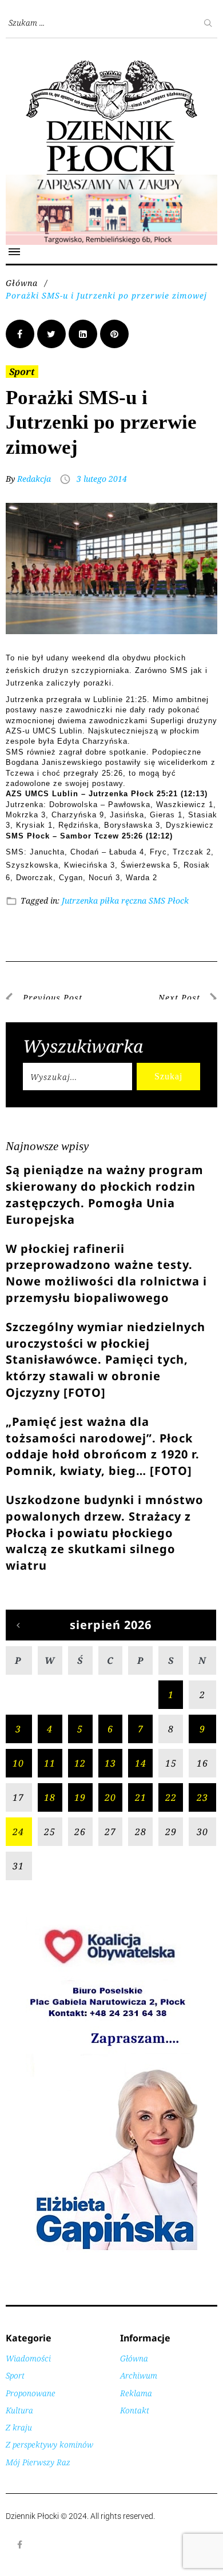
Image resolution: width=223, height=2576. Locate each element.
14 (141, 1763)
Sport (22, 372)
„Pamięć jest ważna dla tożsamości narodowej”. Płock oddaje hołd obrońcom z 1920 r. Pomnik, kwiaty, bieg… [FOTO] (103, 1446)
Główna (22, 283)
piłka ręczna (123, 900)
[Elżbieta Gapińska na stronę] (111, 2249)
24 (18, 1832)
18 (50, 1797)
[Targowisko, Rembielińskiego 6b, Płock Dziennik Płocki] (111, 181)
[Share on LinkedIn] (83, 334)
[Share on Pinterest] (114, 334)
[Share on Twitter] (51, 334)
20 (110, 1797)
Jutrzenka (80, 900)
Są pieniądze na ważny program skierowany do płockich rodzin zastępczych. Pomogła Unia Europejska (105, 1194)
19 (80, 1797)
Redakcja (34, 479)
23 (202, 1797)
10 (18, 1763)
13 (110, 1763)
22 (171, 1797)
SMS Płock (169, 900)
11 (50, 1763)
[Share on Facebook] (20, 334)
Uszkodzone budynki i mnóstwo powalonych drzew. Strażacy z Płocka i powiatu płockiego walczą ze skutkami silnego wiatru (105, 1533)
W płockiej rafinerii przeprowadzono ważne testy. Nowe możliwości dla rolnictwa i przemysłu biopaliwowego (106, 1273)
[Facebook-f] (20, 2545)
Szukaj (168, 1076)
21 (141, 1797)
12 (80, 1763)
